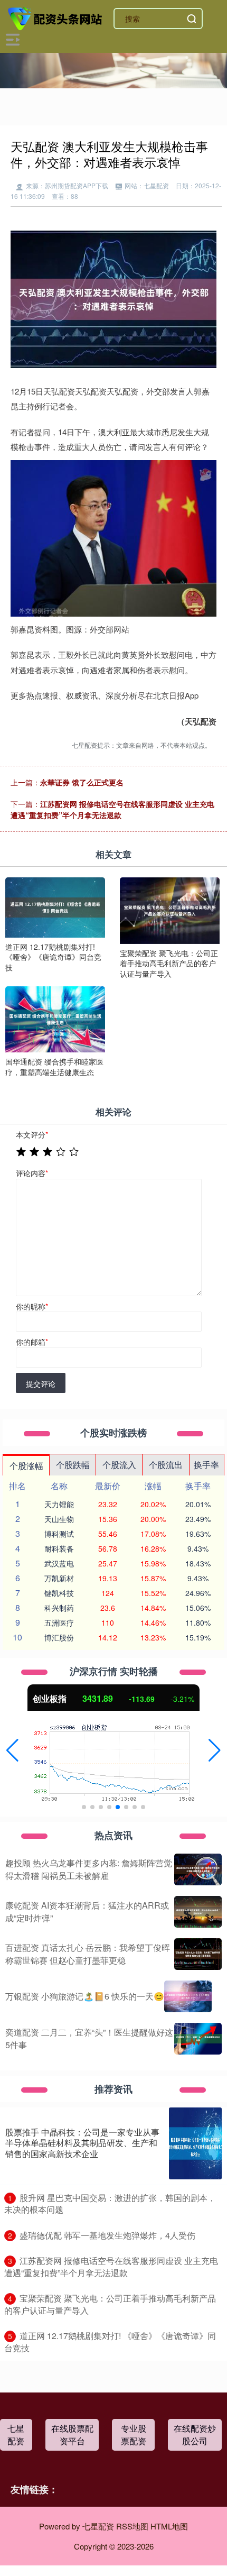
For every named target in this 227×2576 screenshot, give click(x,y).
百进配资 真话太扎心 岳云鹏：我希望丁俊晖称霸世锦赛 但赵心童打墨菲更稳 (88, 1954)
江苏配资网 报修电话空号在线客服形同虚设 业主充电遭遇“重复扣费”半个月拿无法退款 (112, 809)
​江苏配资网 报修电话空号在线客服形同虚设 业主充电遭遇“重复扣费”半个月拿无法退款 (111, 2267)
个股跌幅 (73, 1465)
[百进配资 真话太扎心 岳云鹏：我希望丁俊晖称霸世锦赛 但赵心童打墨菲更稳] (198, 1954)
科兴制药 (59, 1608)
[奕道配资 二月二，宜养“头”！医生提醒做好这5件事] (198, 2039)
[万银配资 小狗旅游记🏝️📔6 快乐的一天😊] (188, 1996)
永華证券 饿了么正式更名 (82, 782)
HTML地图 (169, 2526)
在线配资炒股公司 (195, 2435)
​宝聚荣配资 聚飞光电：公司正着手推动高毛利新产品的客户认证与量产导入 (110, 2304)
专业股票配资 (134, 2435)
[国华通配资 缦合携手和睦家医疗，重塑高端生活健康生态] (55, 1018)
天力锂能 (59, 1504)
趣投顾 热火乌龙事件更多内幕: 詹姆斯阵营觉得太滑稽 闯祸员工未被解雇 (89, 1869)
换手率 (206, 1465)
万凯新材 (59, 1578)
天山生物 (59, 1519)
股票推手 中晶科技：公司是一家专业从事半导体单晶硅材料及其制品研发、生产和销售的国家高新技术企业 (82, 2143)
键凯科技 (59, 1593)
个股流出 (166, 1465)
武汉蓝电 (59, 1563)
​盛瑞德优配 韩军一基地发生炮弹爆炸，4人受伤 (107, 2235)
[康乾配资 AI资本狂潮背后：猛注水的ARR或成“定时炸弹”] (198, 1912)
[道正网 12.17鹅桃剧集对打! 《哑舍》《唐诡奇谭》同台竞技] (55, 906)
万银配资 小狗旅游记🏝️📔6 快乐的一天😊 (85, 1996)
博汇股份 (59, 1637)
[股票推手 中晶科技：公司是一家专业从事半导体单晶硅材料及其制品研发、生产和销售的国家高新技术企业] (195, 2143)
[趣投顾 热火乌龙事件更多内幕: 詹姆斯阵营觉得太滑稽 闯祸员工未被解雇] (198, 1869)
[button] (12, 1750)
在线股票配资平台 (72, 2435)
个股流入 (119, 1465)
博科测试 (59, 1534)
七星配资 (16, 2435)
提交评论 (41, 1383)
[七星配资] (56, 17)
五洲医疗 (59, 1622)
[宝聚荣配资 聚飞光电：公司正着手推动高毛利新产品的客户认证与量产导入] (170, 910)
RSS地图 (132, 2526)
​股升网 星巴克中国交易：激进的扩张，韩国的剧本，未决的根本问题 (110, 2204)
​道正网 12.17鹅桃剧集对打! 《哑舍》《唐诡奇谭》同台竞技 (110, 2342)
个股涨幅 (26, 1466)
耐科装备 (59, 1548)
